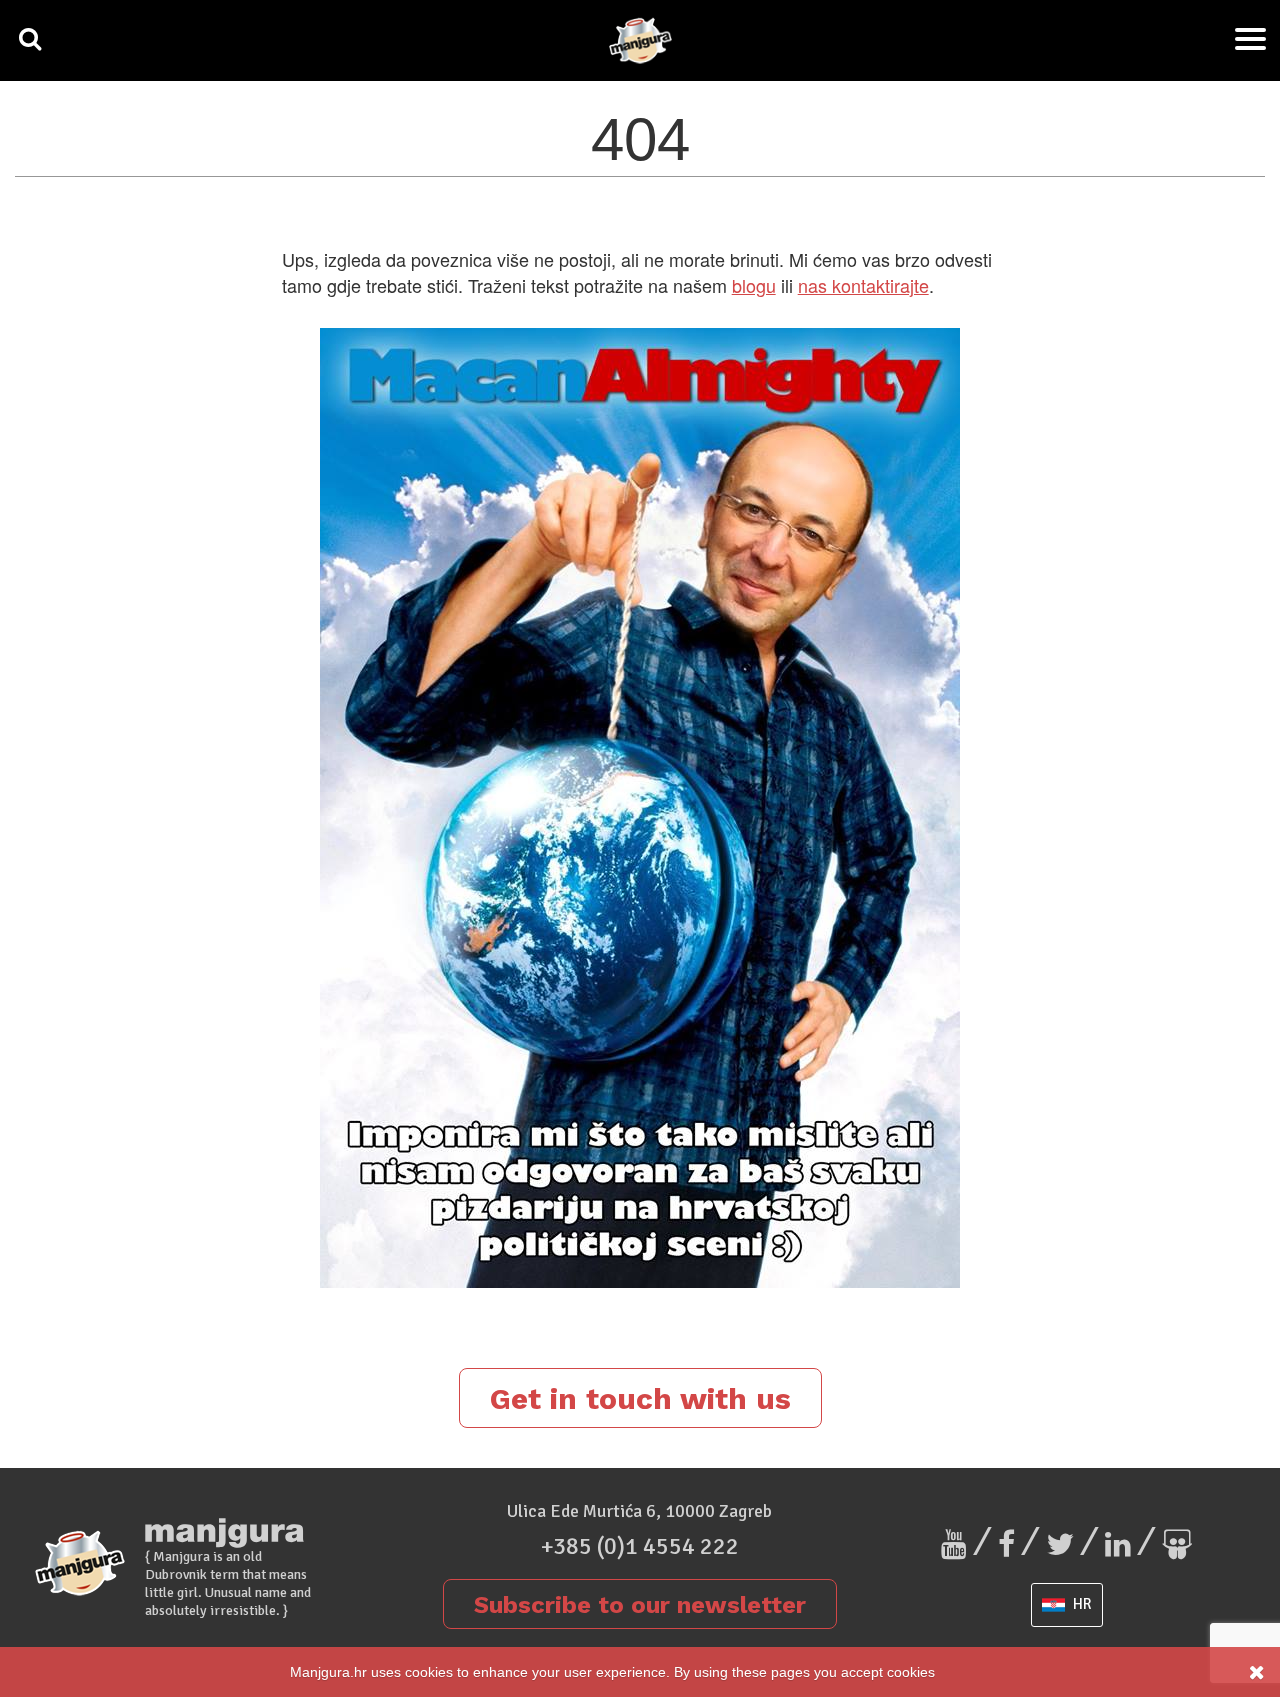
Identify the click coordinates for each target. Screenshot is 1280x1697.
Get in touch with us (640, 1398)
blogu (754, 285)
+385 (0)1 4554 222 (640, 1546)
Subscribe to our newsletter (640, 1605)
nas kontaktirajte (863, 285)
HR (1081, 1604)
